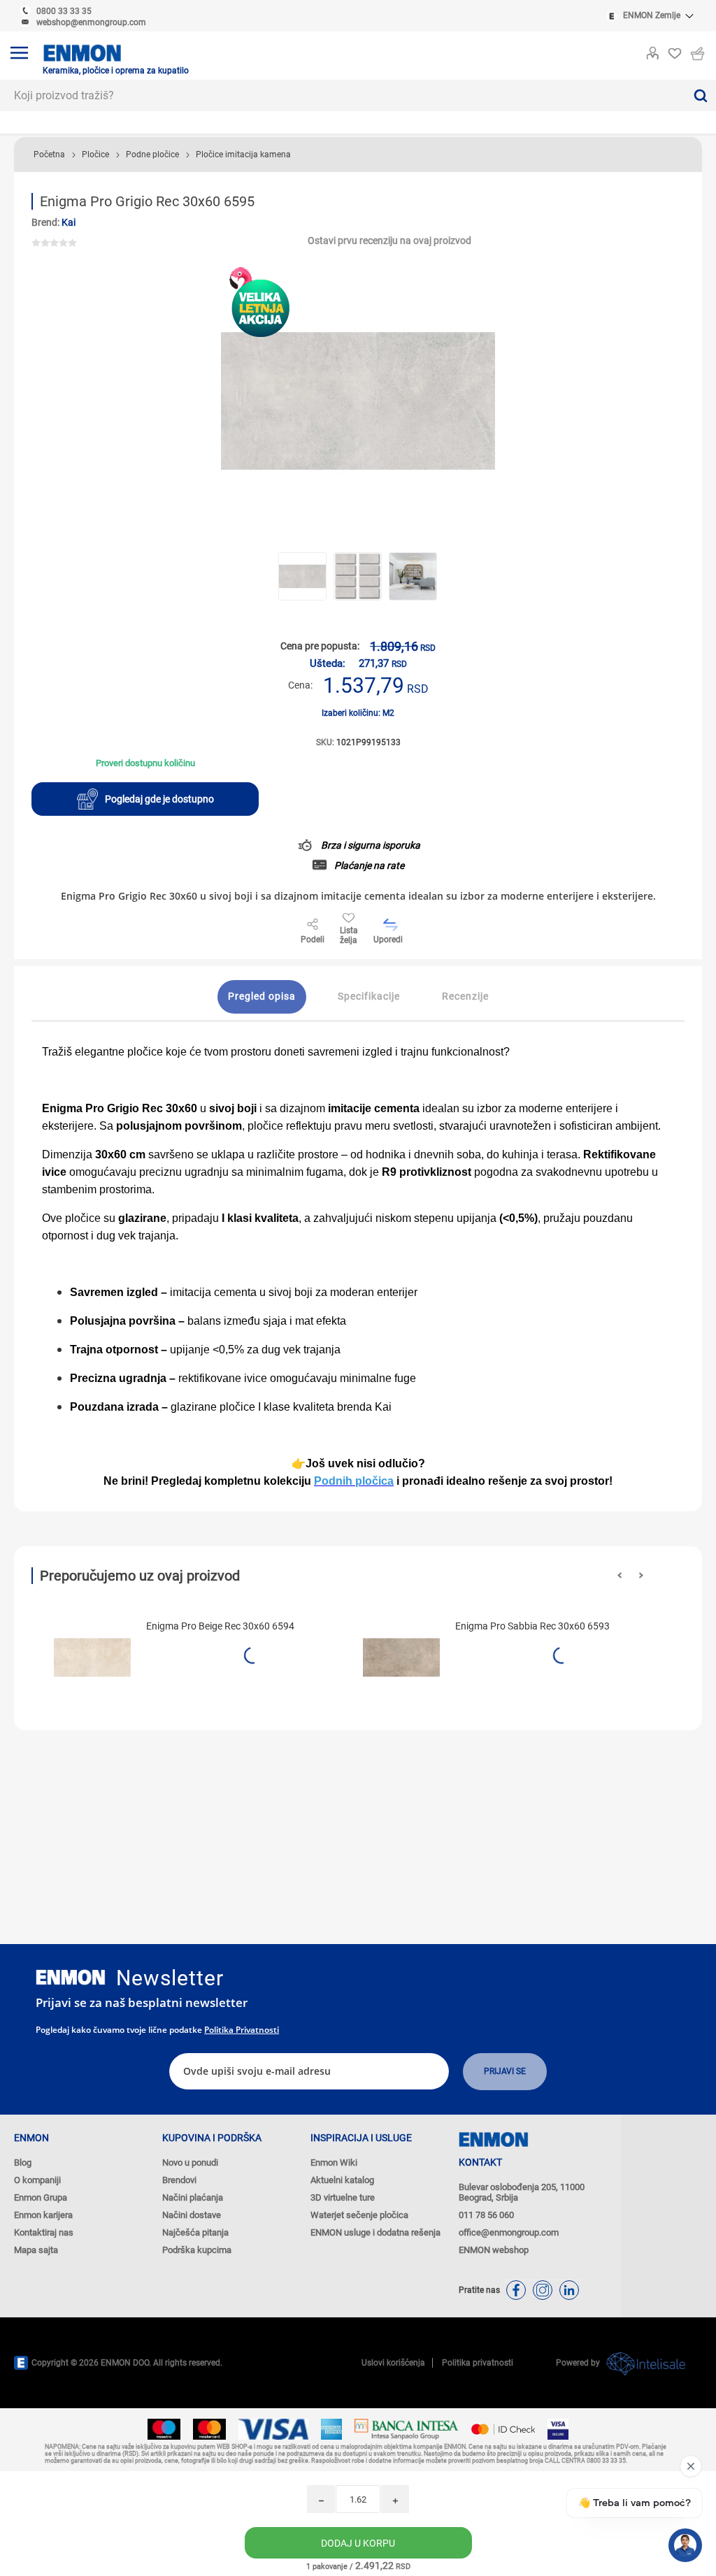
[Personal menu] (652, 50)
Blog (23, 2163)
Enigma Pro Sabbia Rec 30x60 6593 (532, 1626)
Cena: (300, 685)
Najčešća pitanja (195, 2232)
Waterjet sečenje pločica (359, 2215)
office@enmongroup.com (509, 2232)
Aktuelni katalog (342, 2180)
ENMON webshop (494, 2250)
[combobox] (342, 95)
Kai (69, 222)
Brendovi (179, 2180)
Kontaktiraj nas (44, 2232)
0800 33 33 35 (64, 11)
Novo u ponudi (190, 2163)
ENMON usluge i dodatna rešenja (375, 2232)
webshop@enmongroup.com (91, 22)
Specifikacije (369, 996)
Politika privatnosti (242, 2030)
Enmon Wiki (334, 2163)
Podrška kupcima (197, 2250)
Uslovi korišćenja (393, 2363)
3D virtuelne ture (343, 2197)
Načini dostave (192, 2215)
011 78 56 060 (486, 2215)
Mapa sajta (36, 2250)
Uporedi (388, 940)
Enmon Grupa (41, 2197)
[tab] (262, 997)
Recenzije (465, 996)
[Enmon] (71, 1977)
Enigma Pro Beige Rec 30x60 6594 (220, 1626)
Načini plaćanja (193, 2197)
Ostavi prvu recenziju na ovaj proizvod (389, 240)
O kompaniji (37, 2180)
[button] (620, 1575)
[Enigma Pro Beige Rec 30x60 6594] (92, 1657)
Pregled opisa (262, 996)
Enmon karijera (43, 2215)
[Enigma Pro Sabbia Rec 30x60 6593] (401, 1657)
